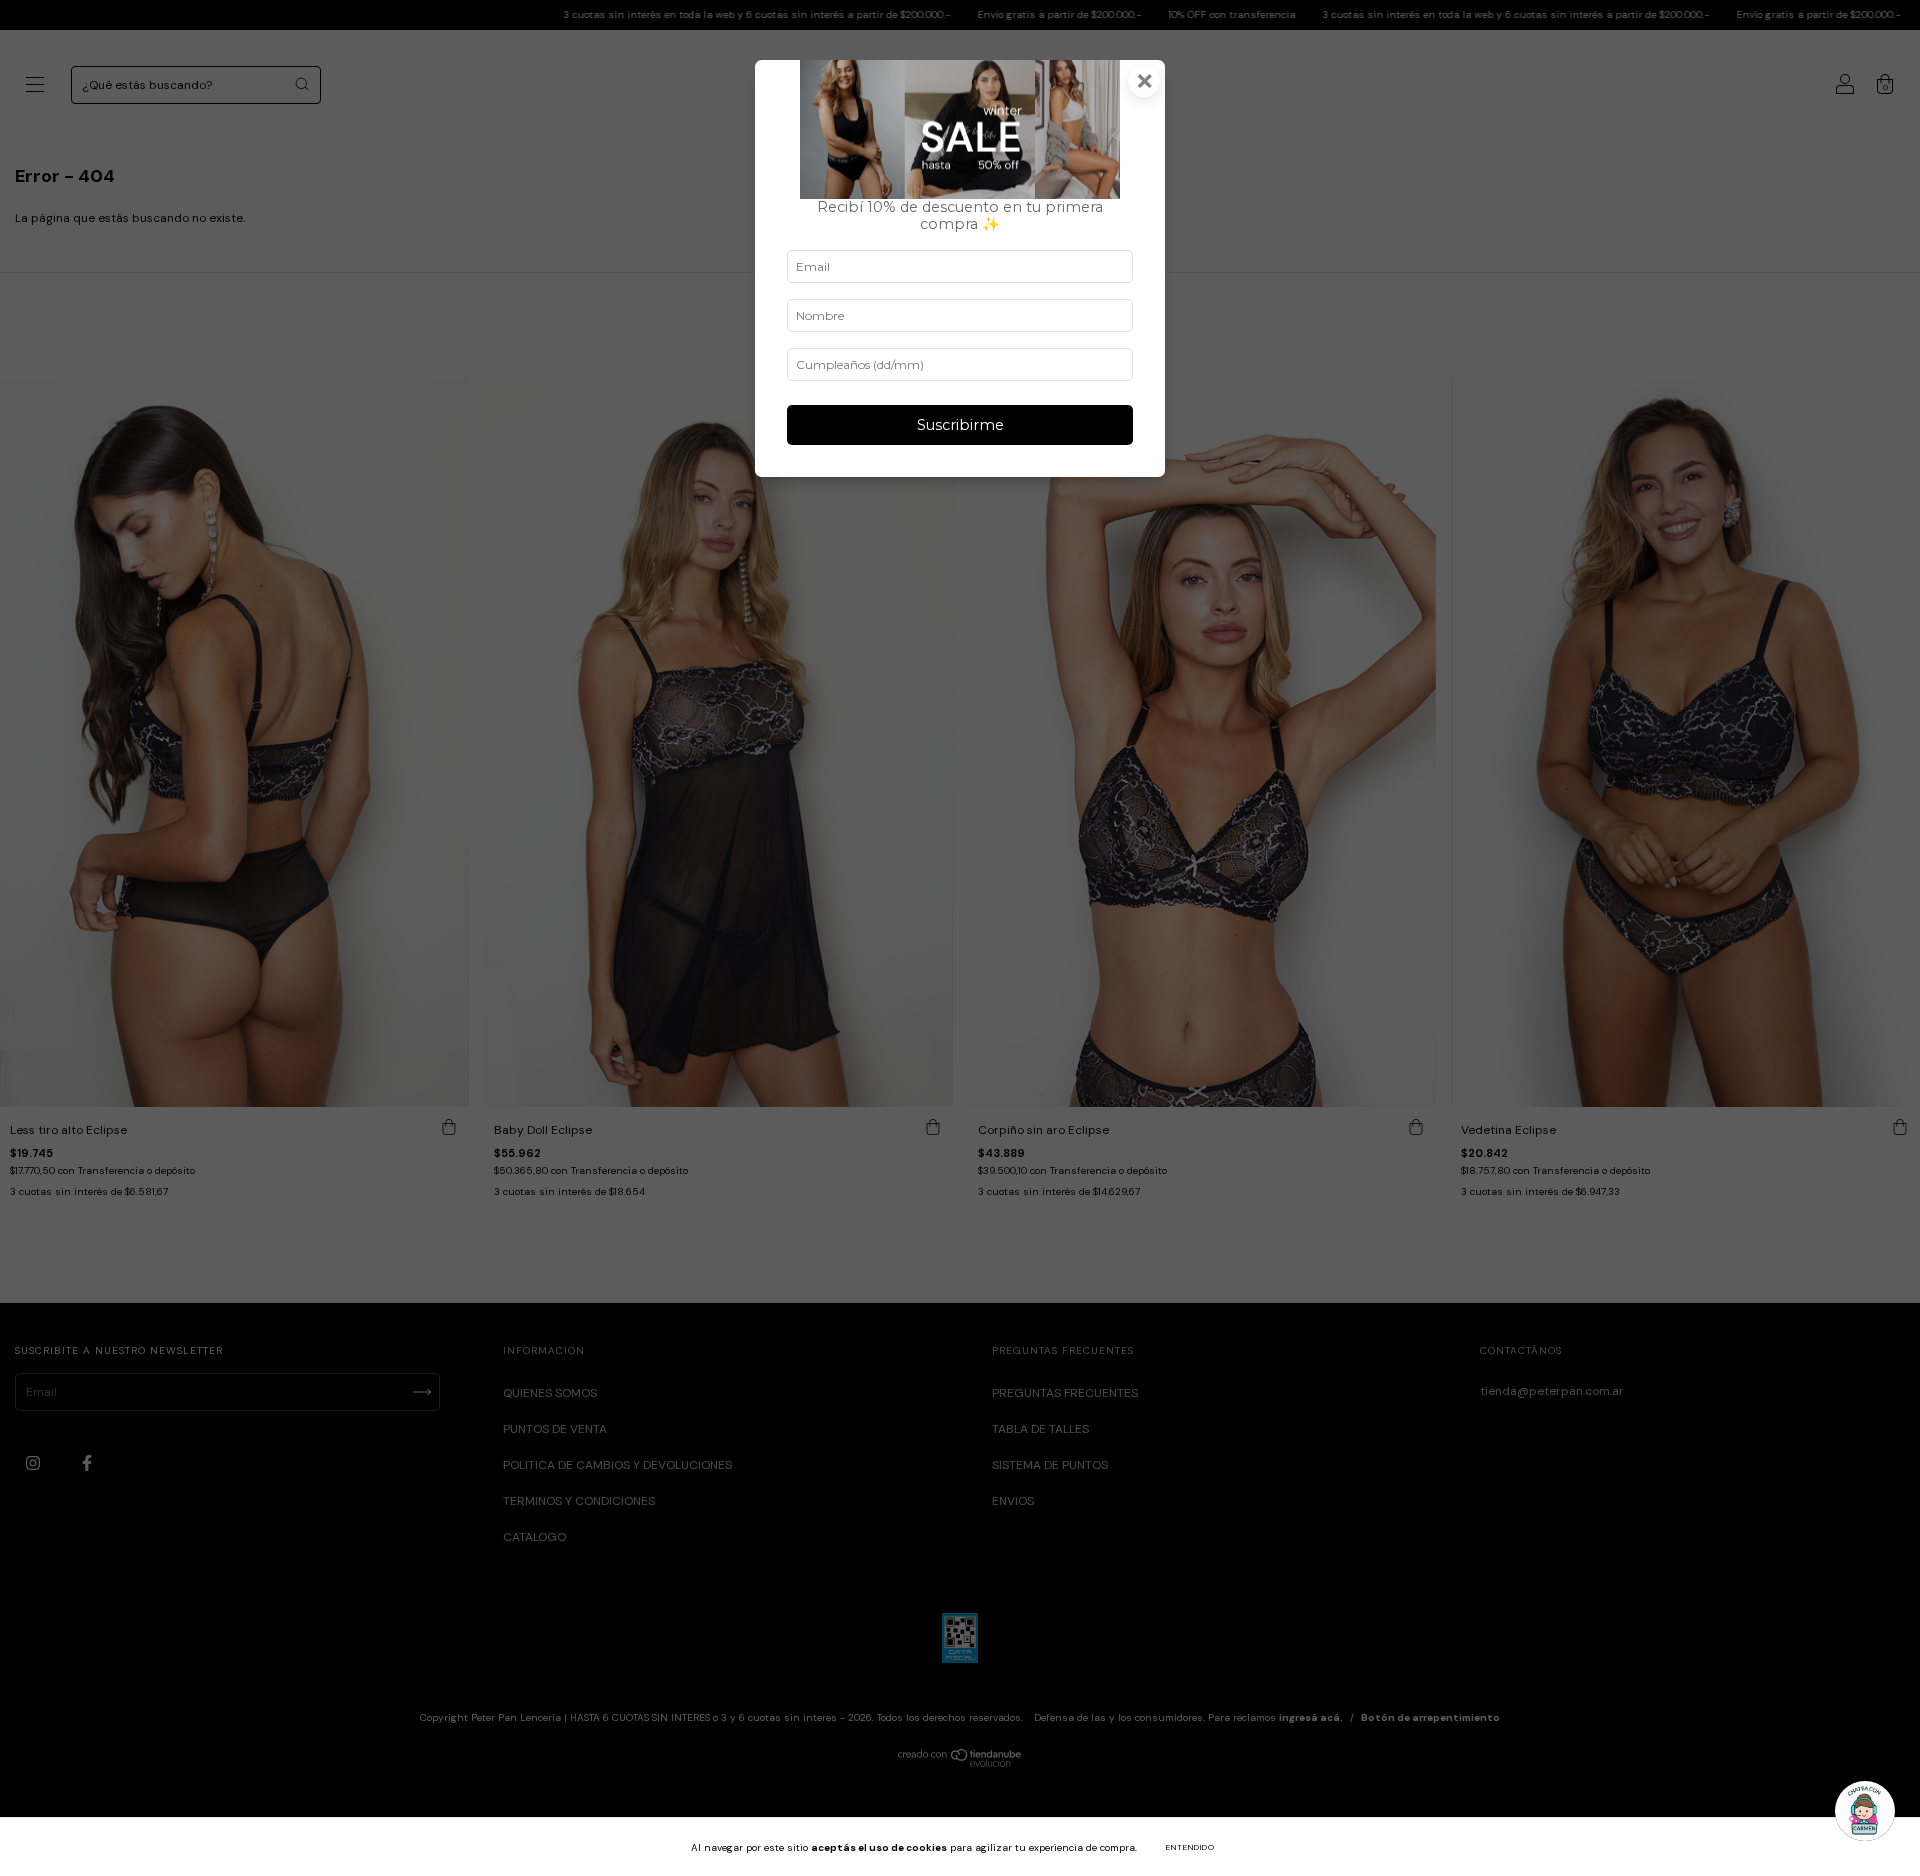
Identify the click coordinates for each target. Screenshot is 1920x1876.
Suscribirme (960, 425)
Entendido (1190, 1847)
